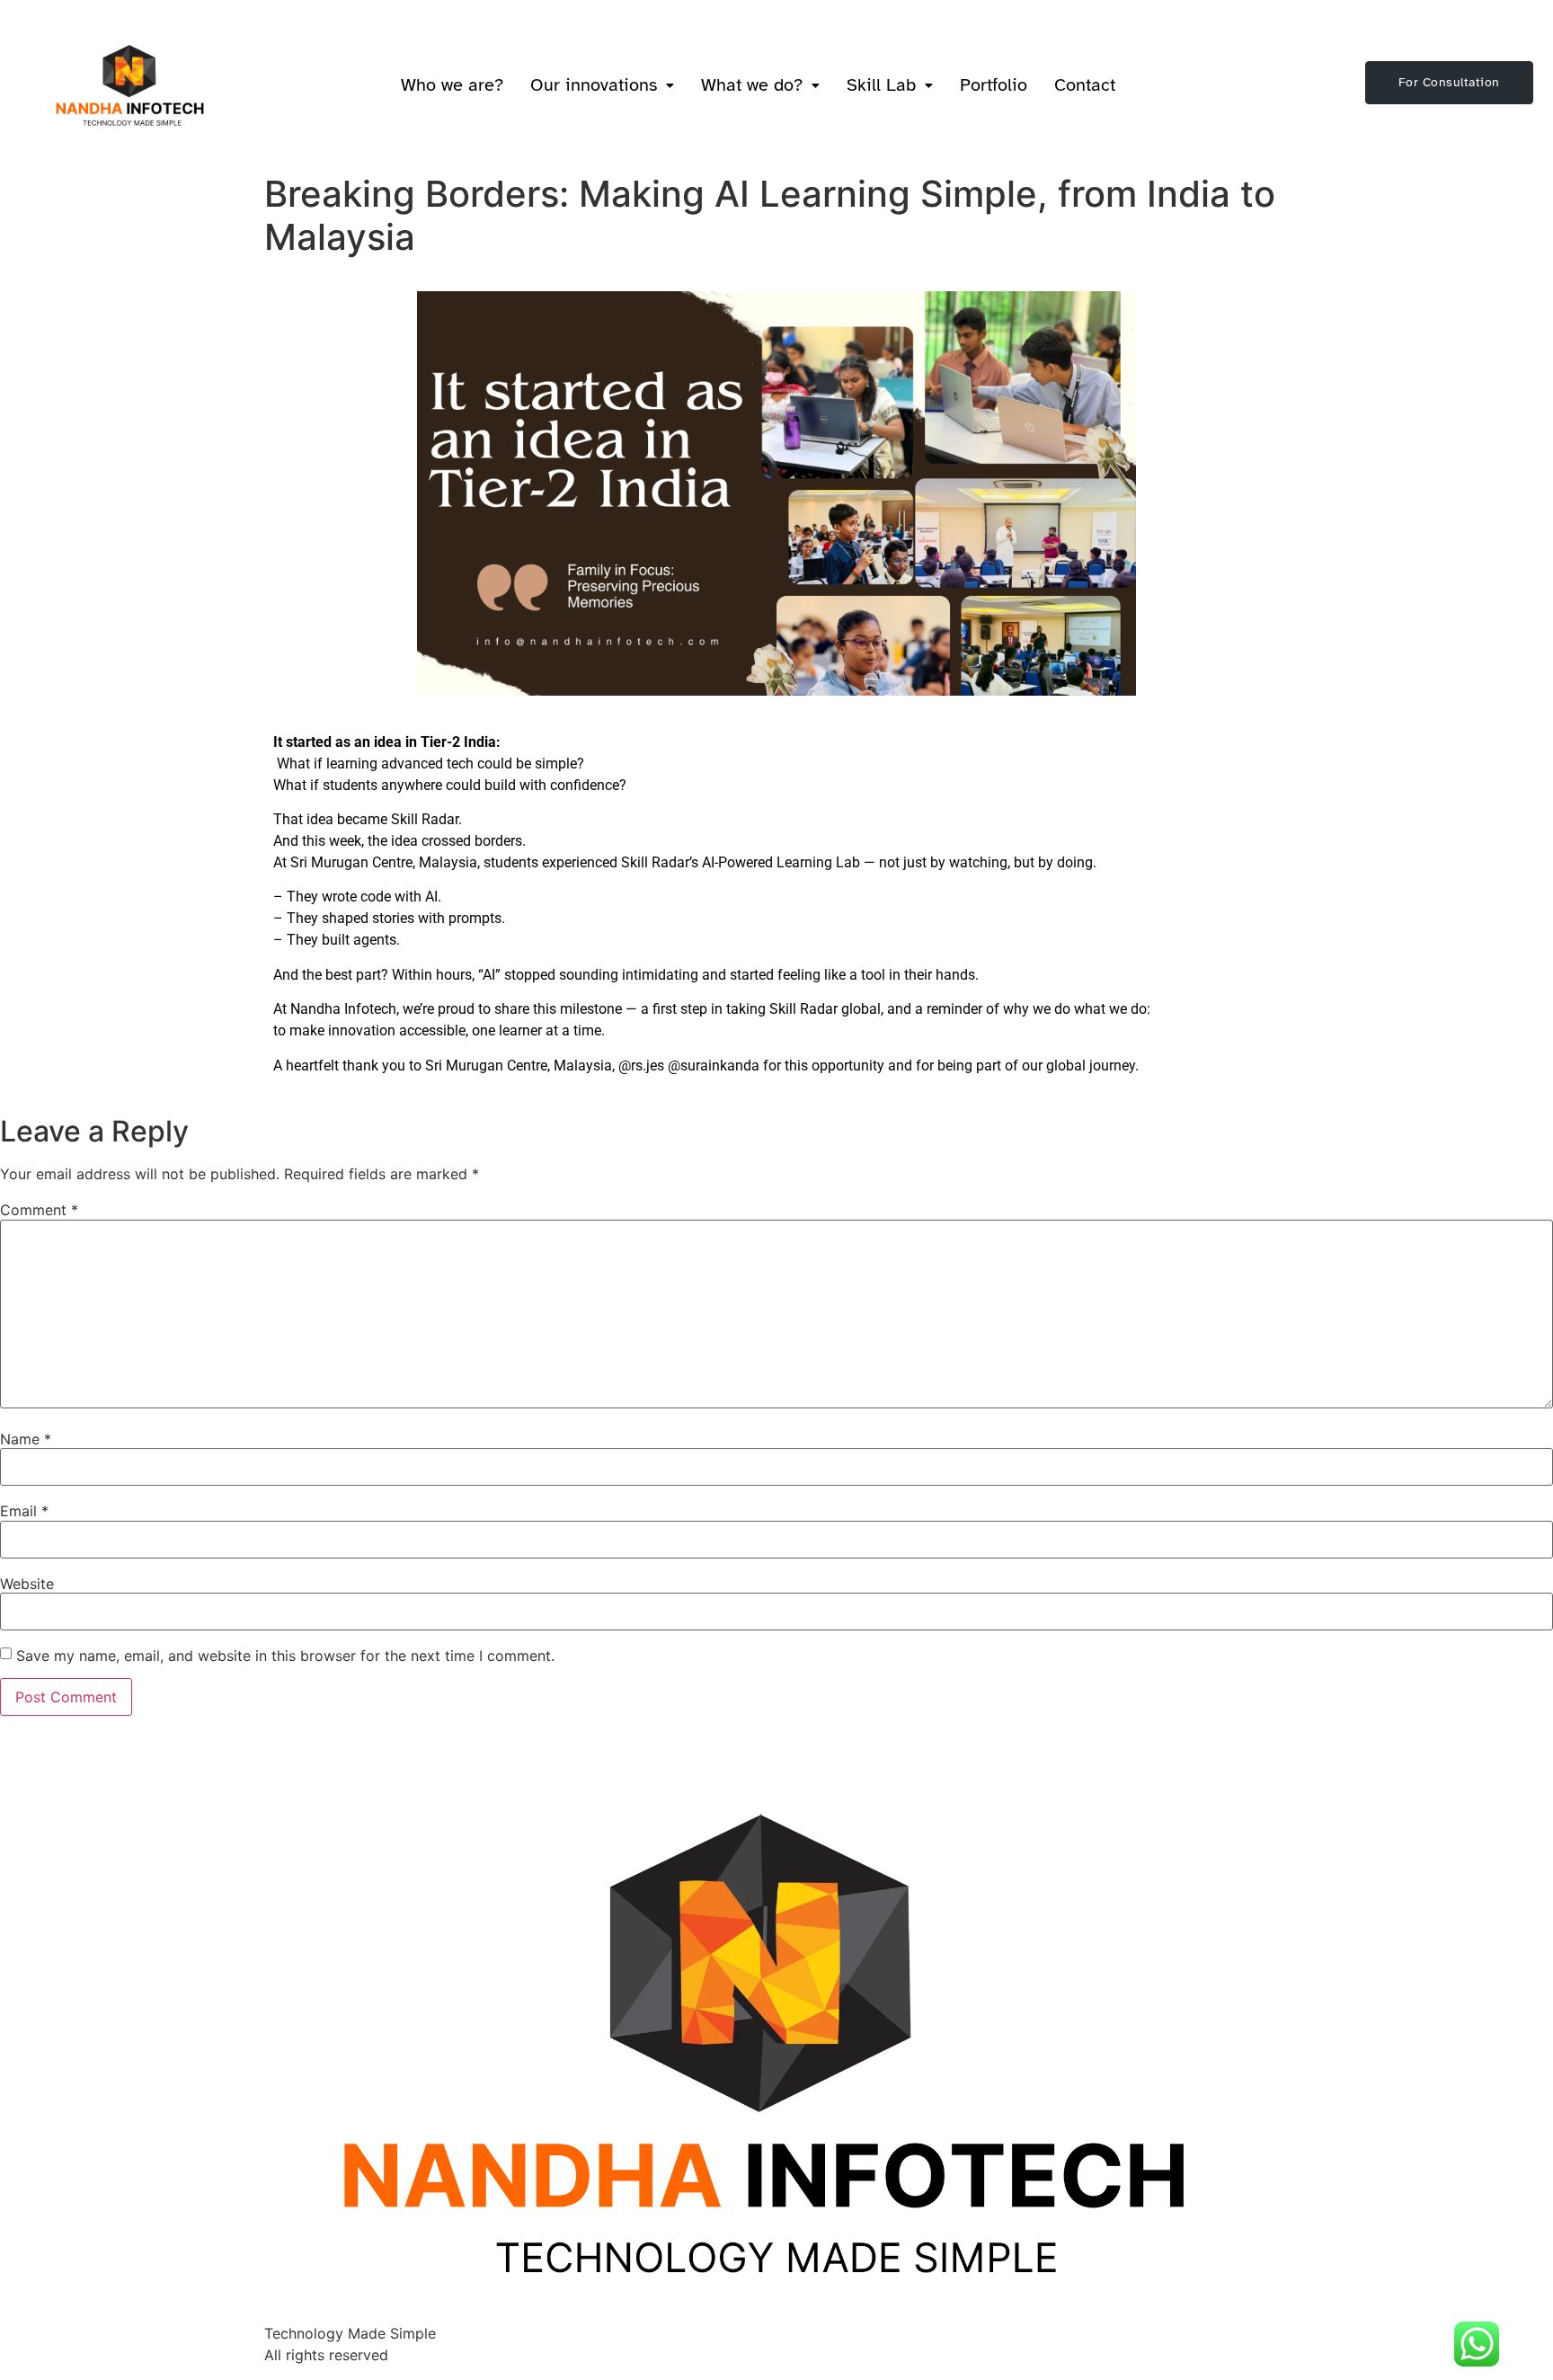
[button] (602, 85)
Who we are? (452, 85)
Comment (39, 1210)
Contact (1085, 85)
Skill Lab (881, 85)
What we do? (752, 85)
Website (27, 1584)
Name (26, 1439)
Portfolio (994, 85)
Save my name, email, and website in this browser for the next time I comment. (285, 1656)
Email (24, 1511)
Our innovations (594, 85)
